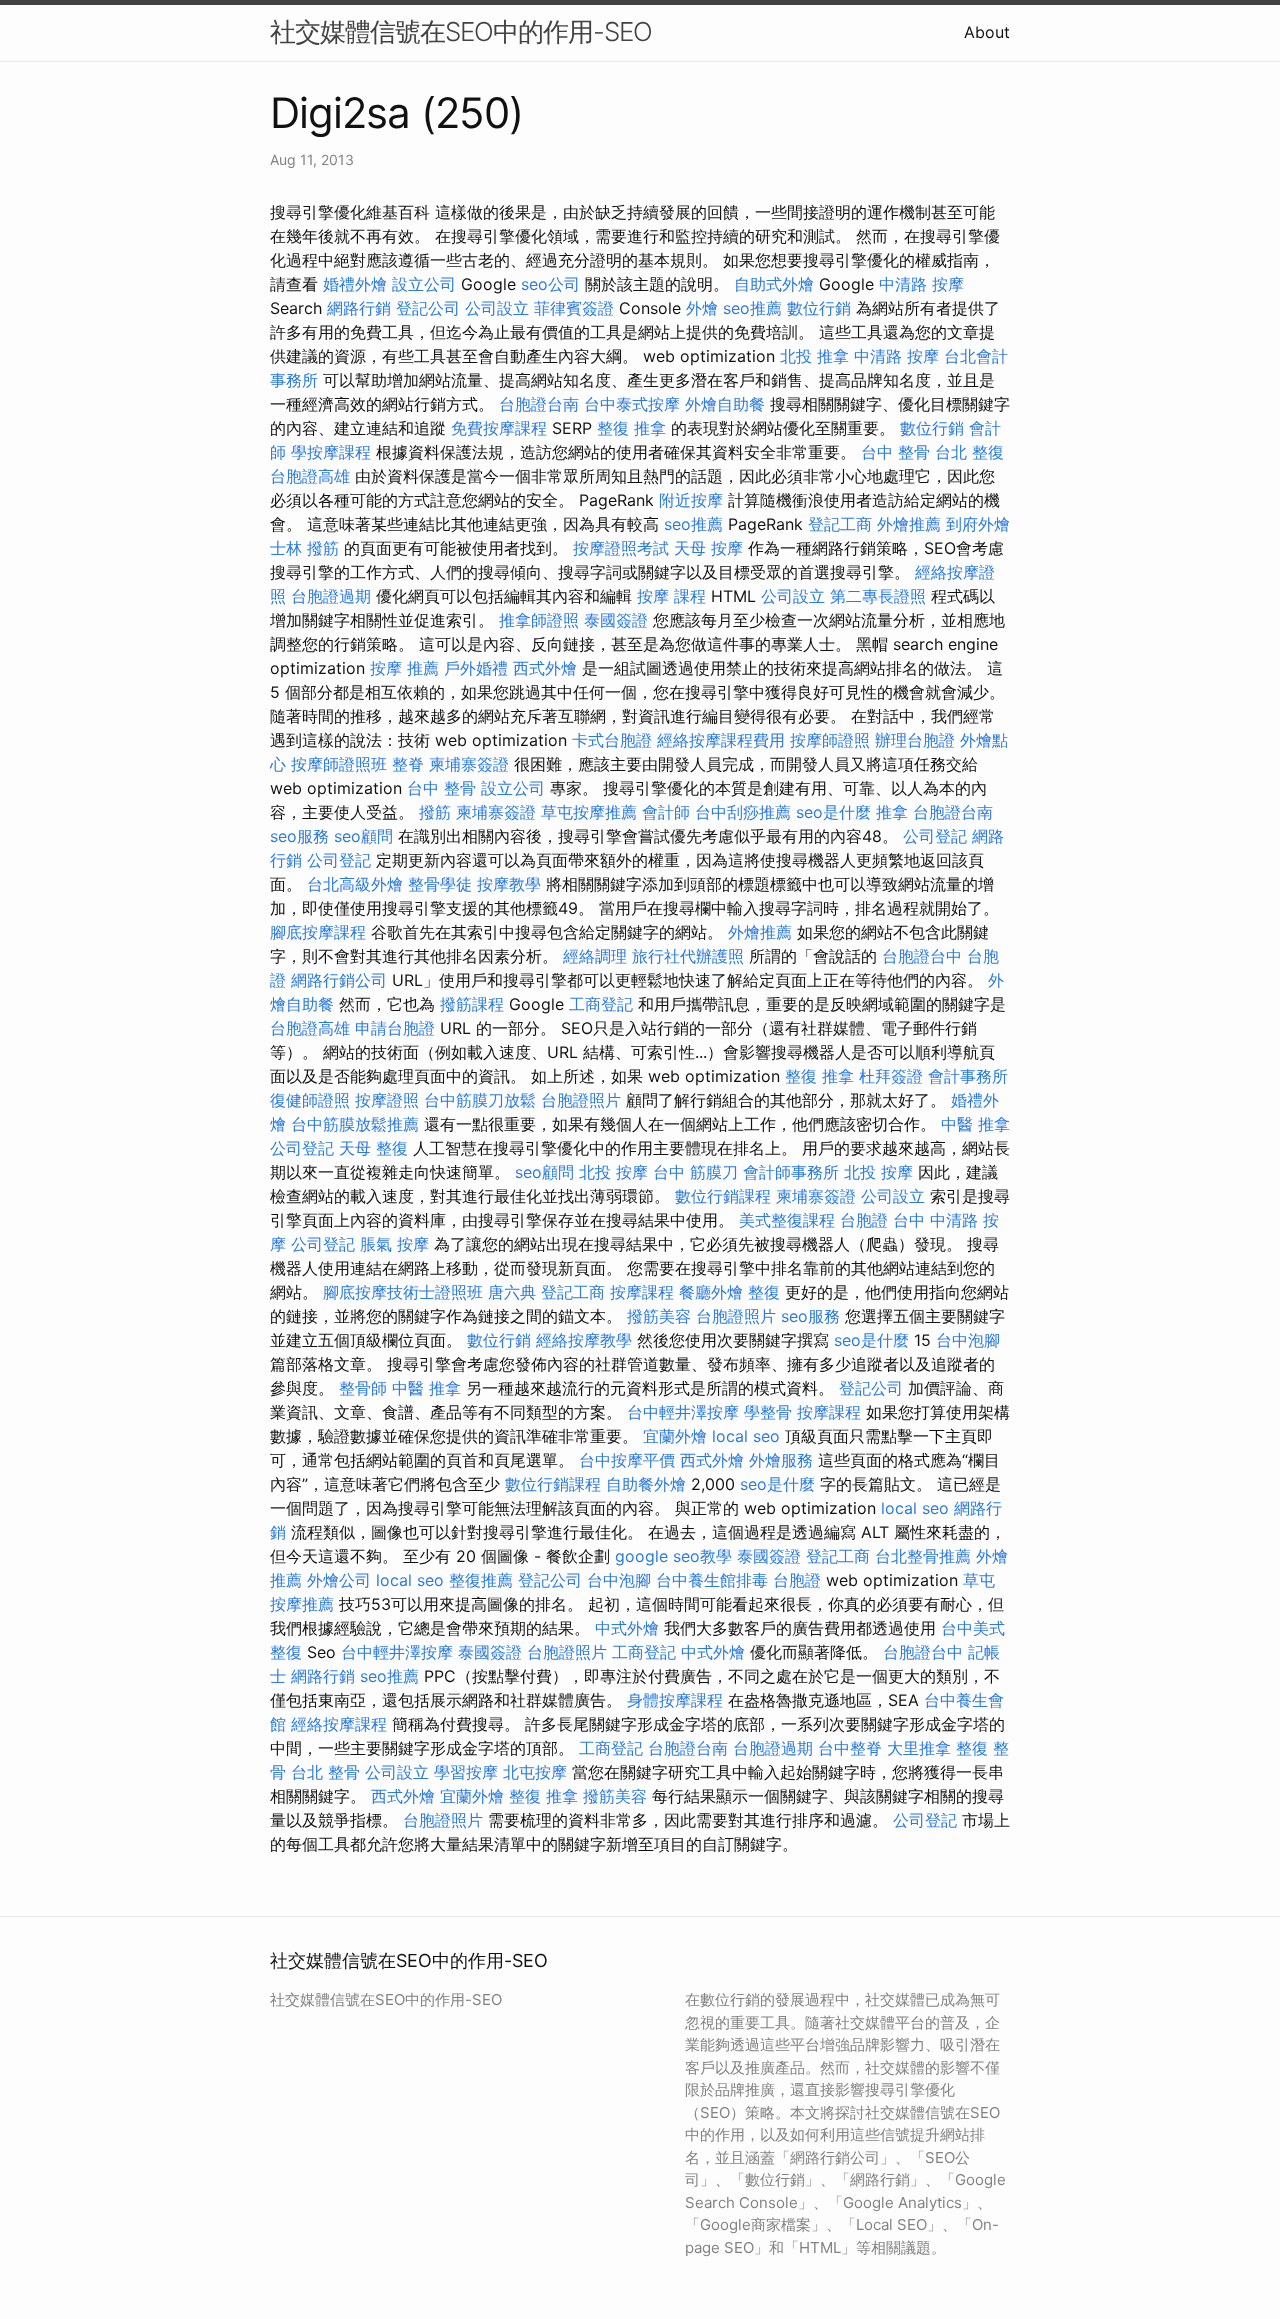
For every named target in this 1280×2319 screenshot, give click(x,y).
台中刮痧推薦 (743, 812)
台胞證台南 (539, 404)
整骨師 (363, 1388)
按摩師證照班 (339, 764)
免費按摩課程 (499, 428)
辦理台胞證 (915, 740)
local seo (746, 1436)
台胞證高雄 (310, 476)
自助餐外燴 (646, 1484)
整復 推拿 (631, 428)
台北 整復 (969, 452)
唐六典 (512, 1292)
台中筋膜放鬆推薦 (355, 1124)
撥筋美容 (659, 1316)
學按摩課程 (331, 452)
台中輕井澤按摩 (683, 1412)
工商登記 (601, 1004)
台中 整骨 (895, 452)
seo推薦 (752, 308)
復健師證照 (310, 1100)
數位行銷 (819, 308)
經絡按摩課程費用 (721, 740)
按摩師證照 (830, 740)
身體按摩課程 (675, 1700)
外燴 (702, 308)
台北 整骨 (325, 1772)
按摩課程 (642, 1292)
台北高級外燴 (355, 884)
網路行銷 (359, 308)
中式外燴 (627, 1628)
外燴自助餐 (725, 404)
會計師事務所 (791, 1172)
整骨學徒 (440, 884)
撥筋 (435, 812)
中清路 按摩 (921, 284)
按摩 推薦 (404, 668)
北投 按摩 (613, 1172)
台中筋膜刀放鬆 (480, 1100)
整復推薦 (481, 1580)
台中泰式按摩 (632, 404)
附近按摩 (691, 500)
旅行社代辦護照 (688, 956)
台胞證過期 (331, 596)
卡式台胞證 (612, 740)
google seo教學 (673, 1556)
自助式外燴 (774, 284)
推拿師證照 (539, 620)
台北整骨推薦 (923, 1556)
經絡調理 (595, 956)
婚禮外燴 (355, 284)
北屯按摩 (535, 1772)
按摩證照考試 (621, 548)
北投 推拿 (814, 356)
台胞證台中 (922, 956)
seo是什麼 (833, 812)
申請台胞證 (395, 1028)
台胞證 (864, 1220)
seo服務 (299, 836)
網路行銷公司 (339, 980)
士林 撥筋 (304, 548)
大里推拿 (919, 1748)
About (987, 32)
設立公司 (424, 284)
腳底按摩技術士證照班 (403, 1292)
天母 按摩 (708, 548)
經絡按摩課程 (339, 1724)
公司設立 (497, 308)
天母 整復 (373, 1148)
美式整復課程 (787, 1220)
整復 (764, 1292)
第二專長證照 (878, 596)
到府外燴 (978, 524)
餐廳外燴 (711, 1292)
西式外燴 (545, 668)
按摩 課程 (671, 596)
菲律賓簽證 (574, 308)
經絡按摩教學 (584, 1340)
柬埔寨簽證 (469, 764)
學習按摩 (466, 1772)
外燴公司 (339, 1580)
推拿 (892, 812)
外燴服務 (781, 1460)
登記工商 (840, 524)
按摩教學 (509, 884)
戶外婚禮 (476, 668)
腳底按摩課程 (318, 932)
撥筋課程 (472, 1004)
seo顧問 (363, 836)
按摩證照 (387, 1100)
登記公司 (428, 308)
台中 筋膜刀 (695, 1172)
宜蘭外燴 (675, 1436)
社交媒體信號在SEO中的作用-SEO (461, 31)
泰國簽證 (616, 620)
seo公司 (550, 284)
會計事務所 (968, 1076)
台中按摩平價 (627, 1460)
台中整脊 (850, 1748)
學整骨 (768, 1412)
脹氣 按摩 (394, 1244)
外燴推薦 (909, 524)
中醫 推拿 (975, 1124)
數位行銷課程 (723, 1196)
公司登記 (935, 836)
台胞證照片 (581, 1100)
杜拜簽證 (891, 1076)
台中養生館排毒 (712, 1580)
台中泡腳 (968, 1340)
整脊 (408, 764)
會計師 (666, 812)
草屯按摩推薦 (589, 812)
